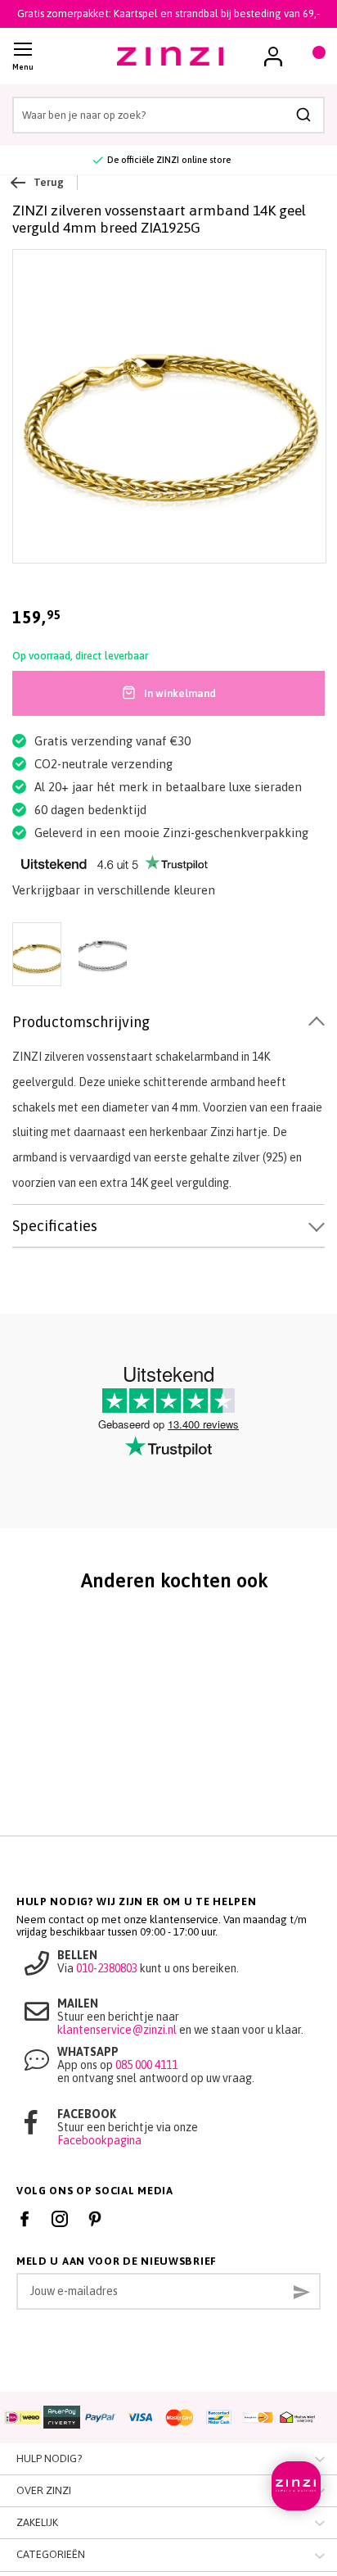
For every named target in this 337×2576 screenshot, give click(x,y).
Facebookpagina (99, 2140)
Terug (49, 182)
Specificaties (55, 1226)
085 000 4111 (146, 2065)
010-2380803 (107, 1968)
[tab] (168, 1023)
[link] (273, 57)
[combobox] (168, 115)
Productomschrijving (81, 1022)
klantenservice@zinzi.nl (117, 2030)
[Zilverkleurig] (102, 956)
